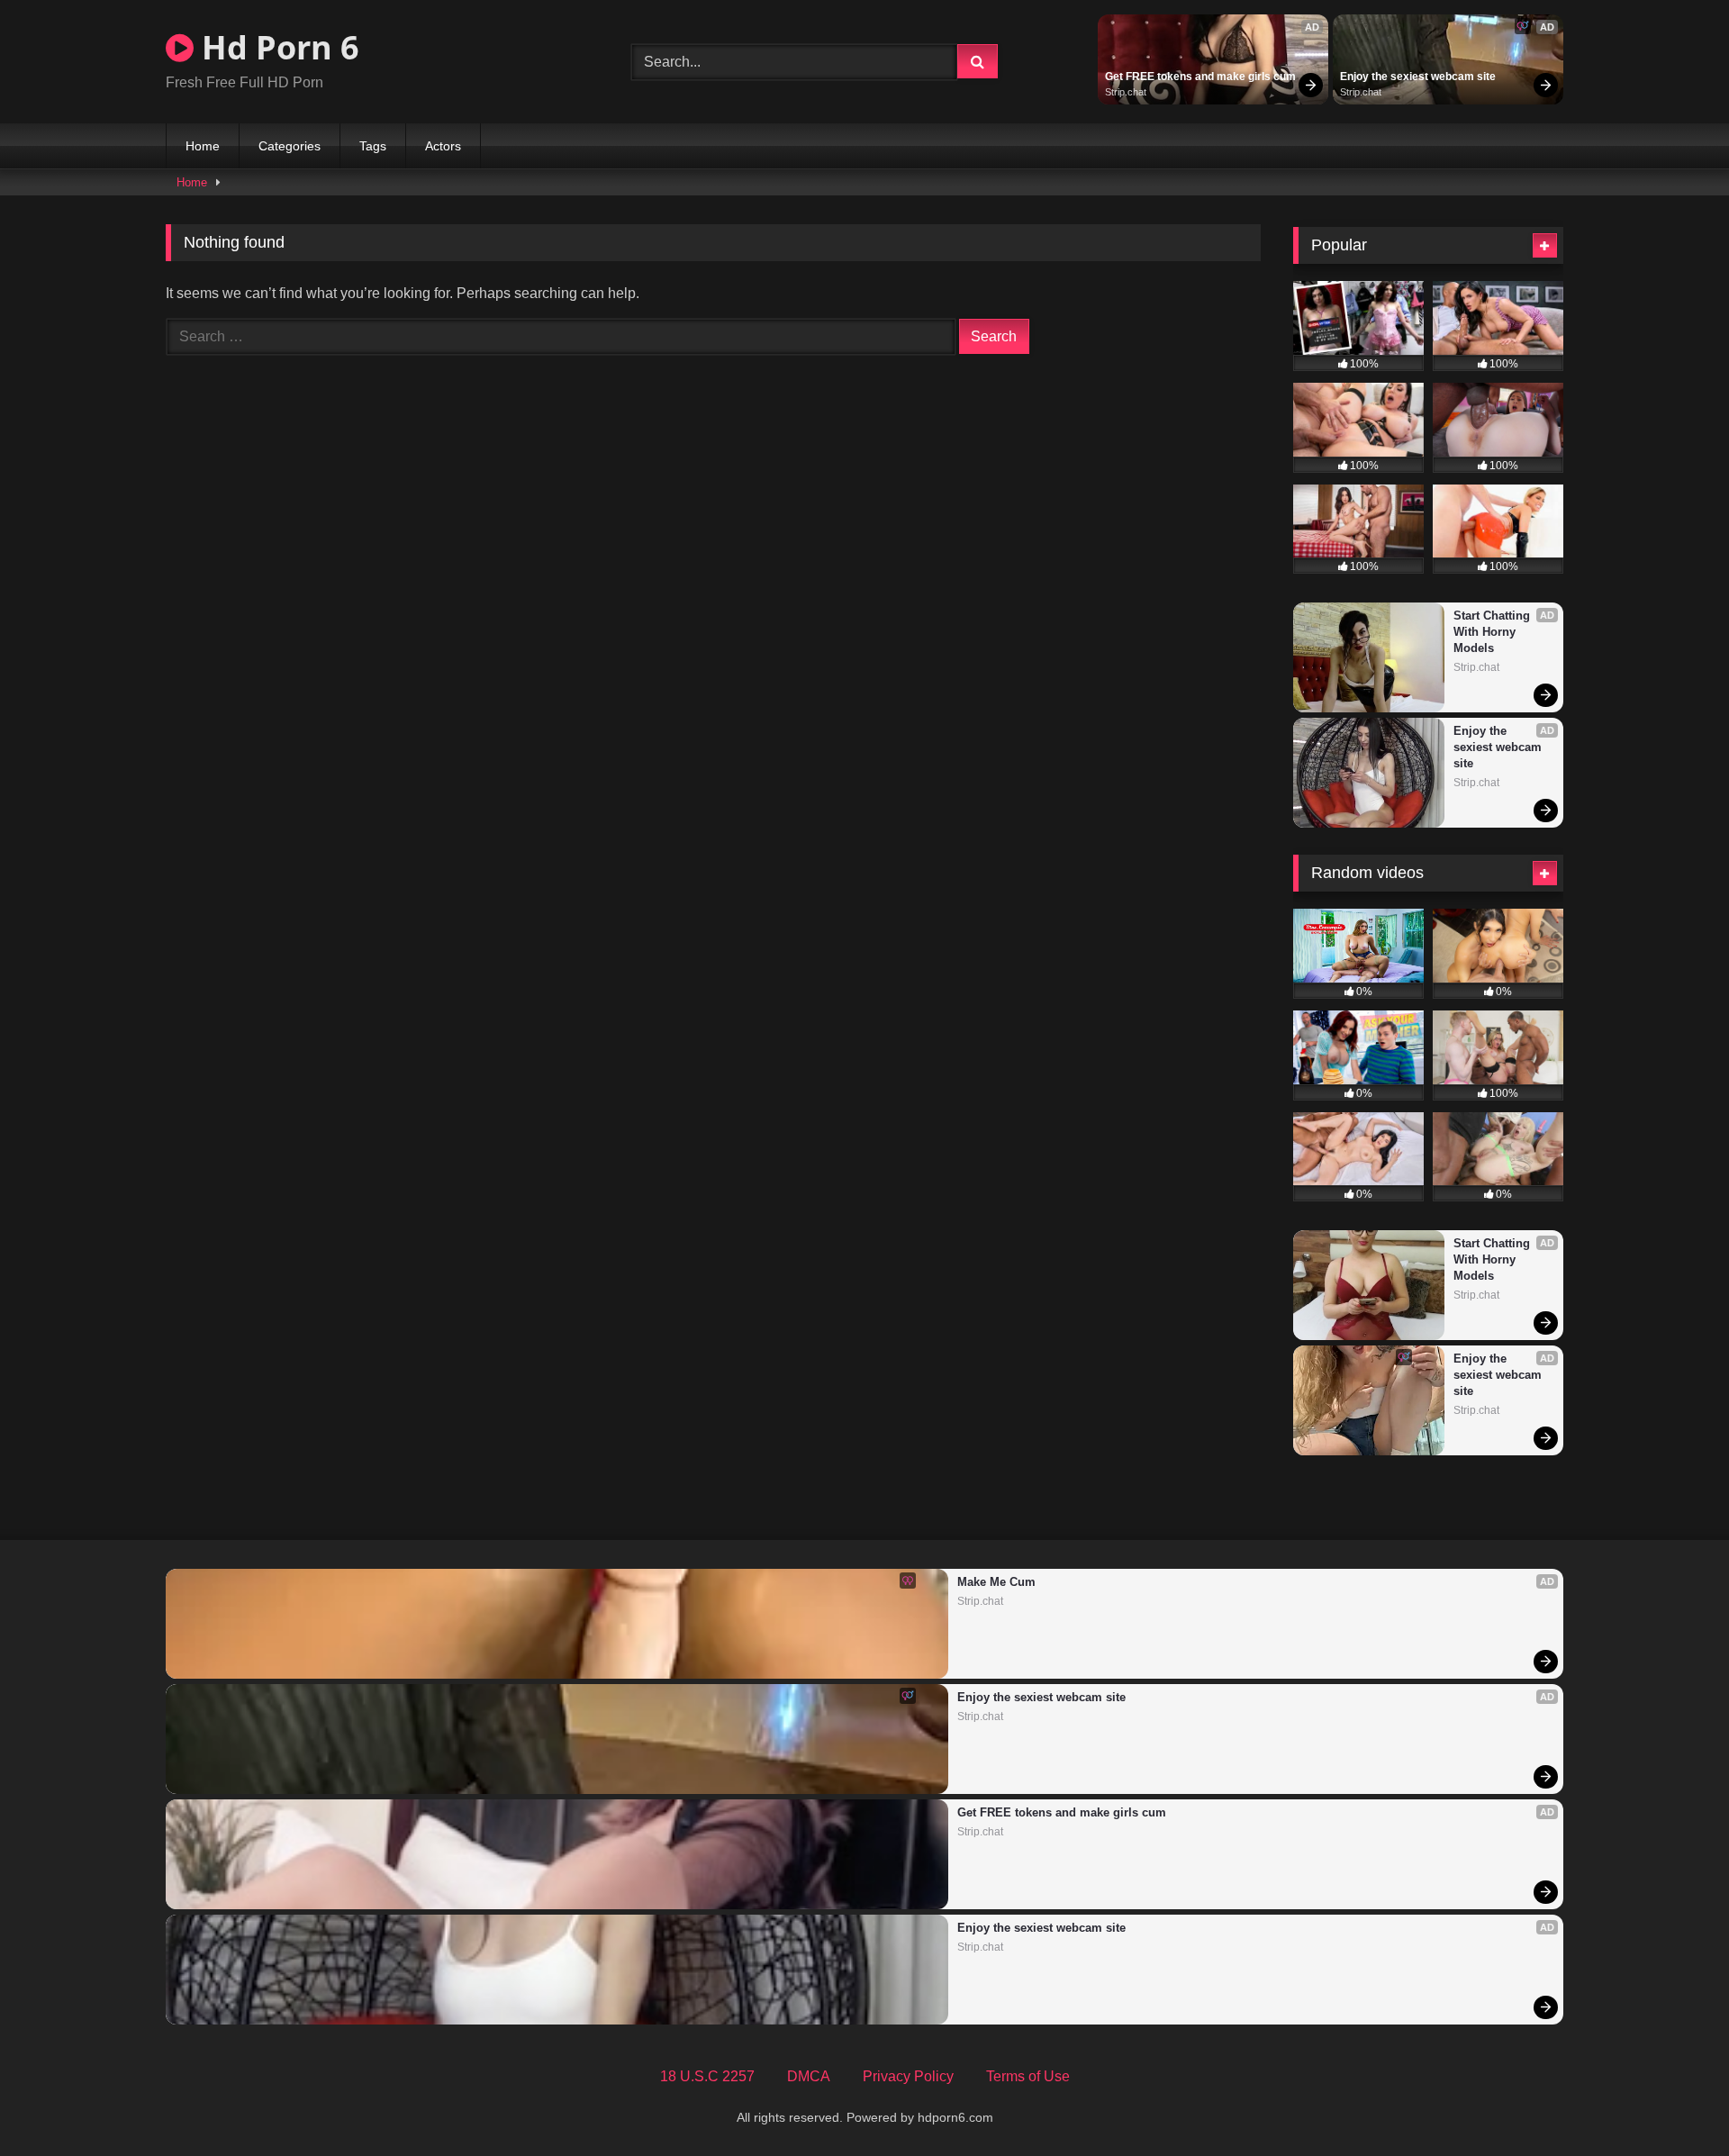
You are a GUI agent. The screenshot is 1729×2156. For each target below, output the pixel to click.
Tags (373, 146)
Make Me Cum (996, 1582)
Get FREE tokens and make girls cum (1200, 77)
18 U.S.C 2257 (707, 2076)
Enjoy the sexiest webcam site (1418, 77)
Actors (443, 146)
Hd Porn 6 (276, 47)
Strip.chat (1126, 92)
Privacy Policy (908, 2076)
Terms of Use (1028, 2076)
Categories (290, 146)
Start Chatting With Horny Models (1494, 632)
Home (203, 146)
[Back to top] (1673, 2102)
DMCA (809, 2076)
